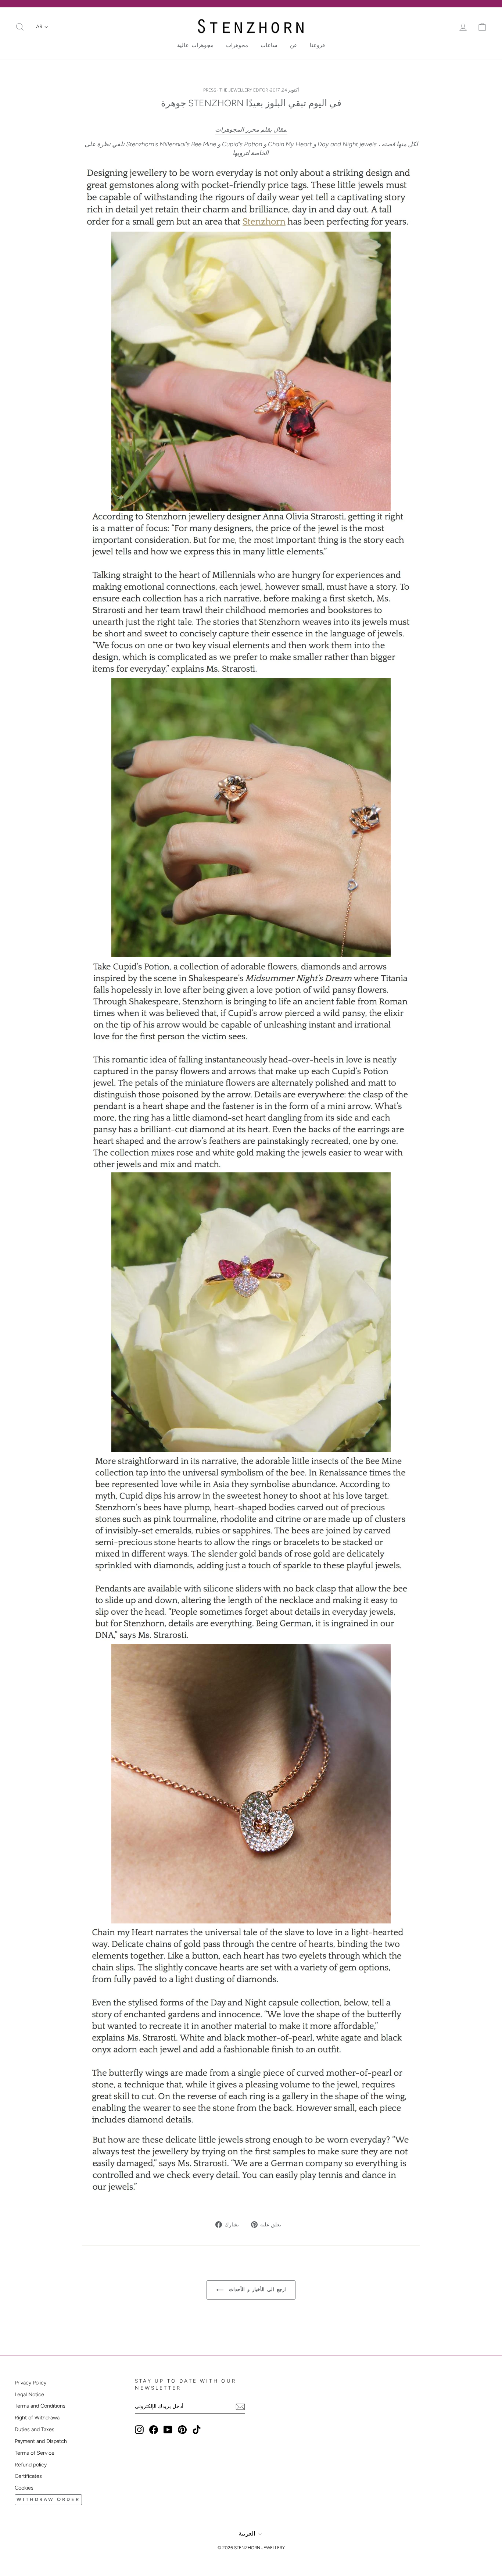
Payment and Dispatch (41, 2441)
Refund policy (31, 2465)
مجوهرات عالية (195, 45)
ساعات (269, 45)
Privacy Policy (31, 2383)
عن (294, 45)
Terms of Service (35, 2453)
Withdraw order (48, 2499)
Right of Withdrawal (38, 2418)
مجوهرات (237, 45)
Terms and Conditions (40, 2406)
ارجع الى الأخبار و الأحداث (256, 2289)
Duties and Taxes (35, 2429)
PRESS (210, 90)
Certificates (28, 2476)
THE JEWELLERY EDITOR (244, 90)
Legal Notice (29, 2394)
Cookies (24, 2488)
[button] (42, 27)
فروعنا (317, 45)
